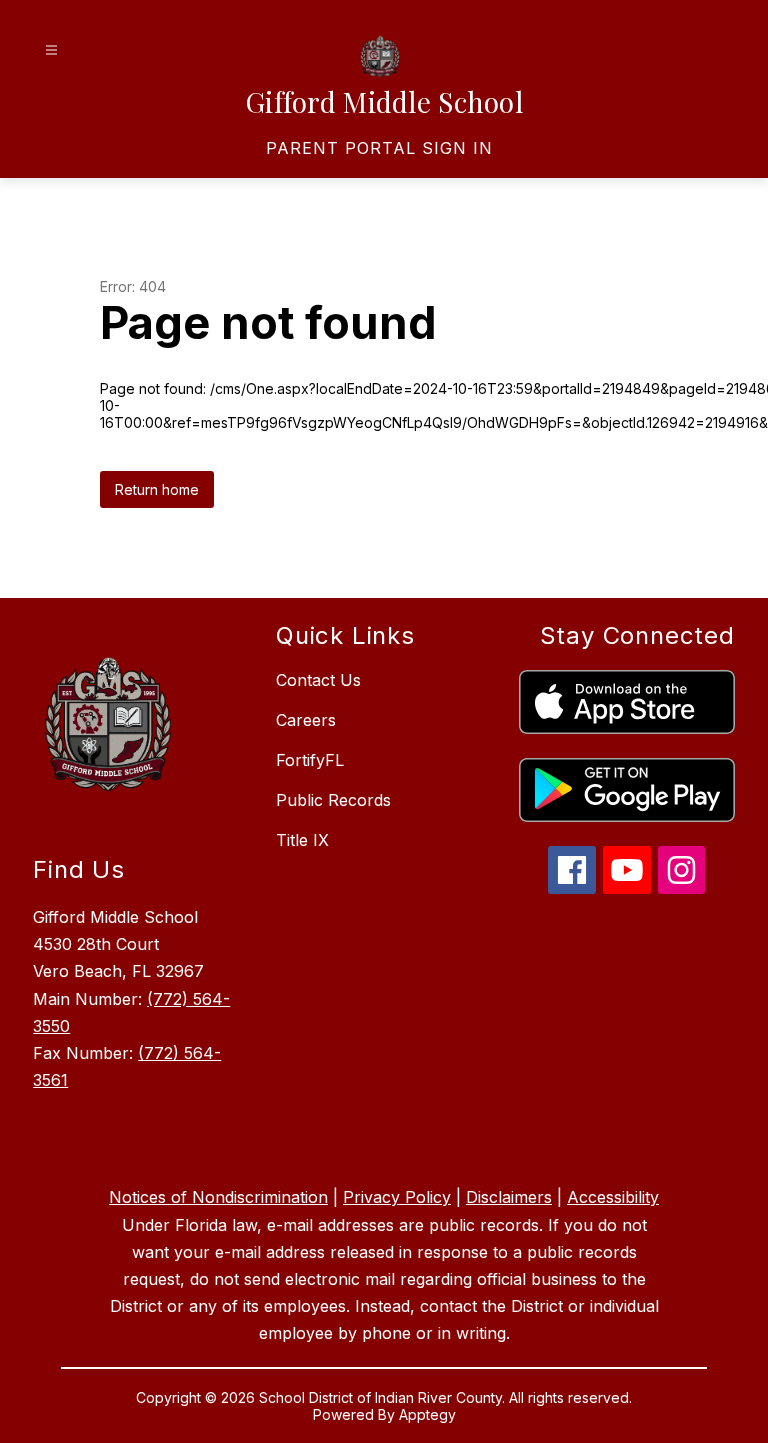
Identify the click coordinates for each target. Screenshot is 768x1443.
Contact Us (318, 680)
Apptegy (427, 1414)
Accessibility (613, 1197)
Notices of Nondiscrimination (218, 1197)
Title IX (302, 840)
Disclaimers (509, 1197)
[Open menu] (51, 50)
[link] (379, 148)
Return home (157, 489)
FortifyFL (310, 760)
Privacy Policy (397, 1197)
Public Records (333, 800)
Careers (306, 720)
